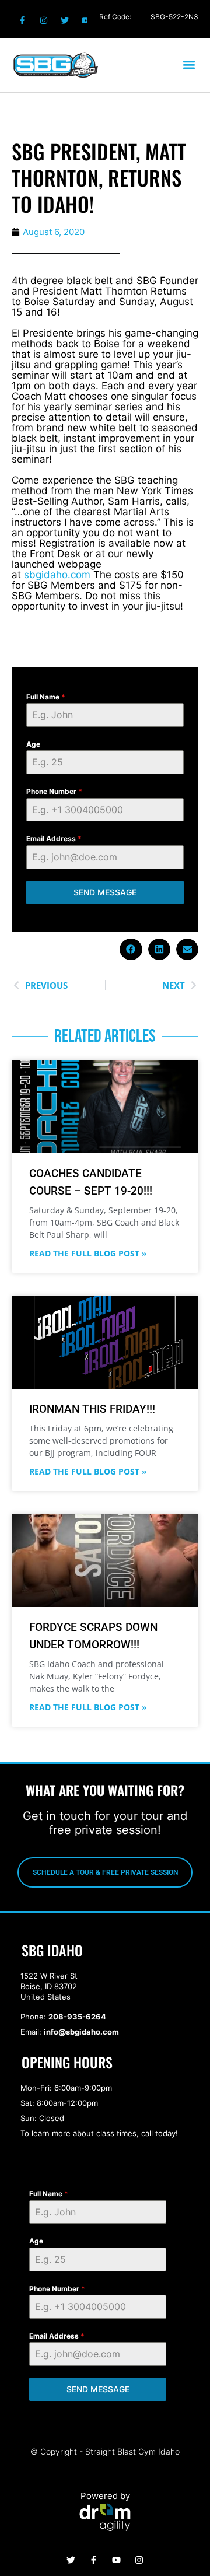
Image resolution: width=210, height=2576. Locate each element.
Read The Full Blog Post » (88, 1254)
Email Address (54, 839)
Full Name (46, 697)
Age (33, 744)
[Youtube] (86, 20)
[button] (189, 65)
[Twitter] (65, 20)
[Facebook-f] (22, 20)
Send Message (105, 892)
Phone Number (54, 791)
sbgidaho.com (57, 575)
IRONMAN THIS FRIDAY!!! (92, 1409)
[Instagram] (43, 20)
